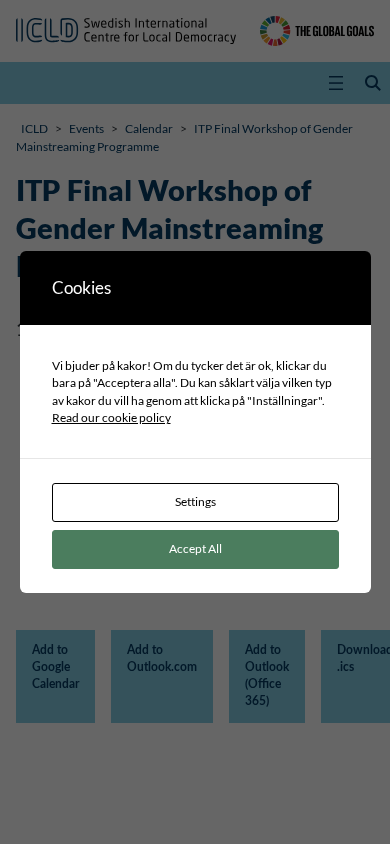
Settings (195, 501)
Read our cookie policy (111, 417)
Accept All (195, 548)
